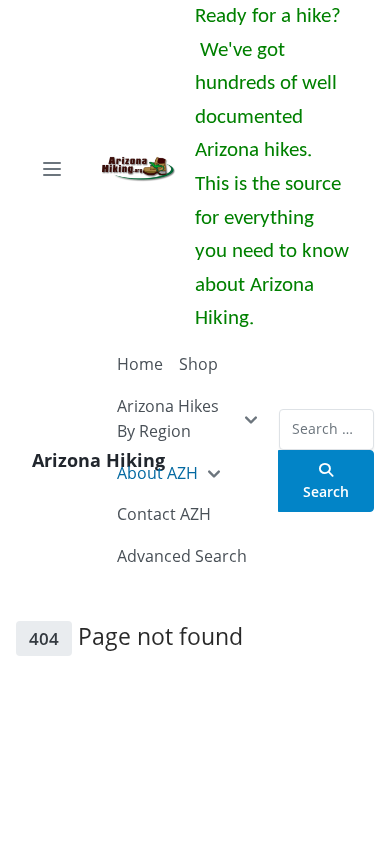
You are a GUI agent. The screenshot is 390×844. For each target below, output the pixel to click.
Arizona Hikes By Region (168, 419)
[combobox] (326, 429)
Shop (198, 364)
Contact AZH (164, 514)
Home (140, 364)
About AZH (157, 473)
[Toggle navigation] (52, 169)
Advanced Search (182, 556)
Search (326, 491)
